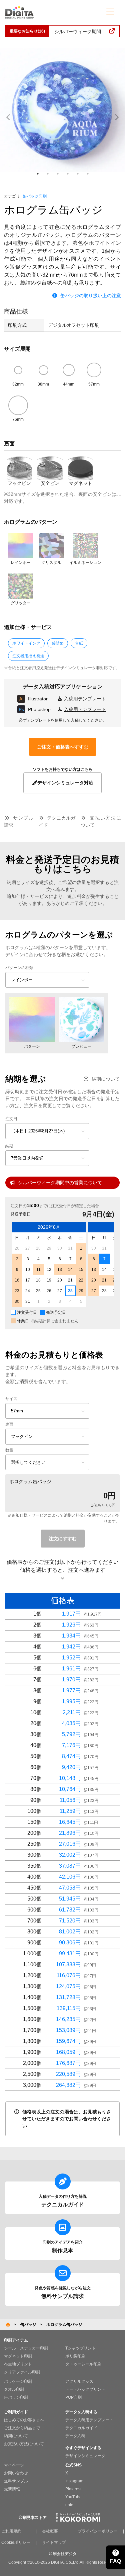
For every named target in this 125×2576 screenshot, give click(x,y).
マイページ (14, 2465)
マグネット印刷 (18, 2356)
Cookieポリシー (16, 2542)
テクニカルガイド (81, 2428)
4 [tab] (68, 174)
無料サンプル (16, 2481)
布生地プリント (18, 2364)
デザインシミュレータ (85, 2456)
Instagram (74, 2481)
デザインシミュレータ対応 (65, 783)
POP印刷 (73, 2397)
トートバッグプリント (85, 2389)
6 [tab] (88, 174)
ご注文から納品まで (22, 2428)
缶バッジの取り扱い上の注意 (91, 296)
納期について (106, 1079)
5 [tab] (78, 174)
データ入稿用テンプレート (89, 2420)
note (69, 2505)
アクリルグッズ (79, 2381)
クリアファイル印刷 (22, 2372)
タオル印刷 (14, 2389)
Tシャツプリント (80, 2348)
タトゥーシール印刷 (83, 2364)
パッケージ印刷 (18, 2381)
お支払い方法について (24, 2444)
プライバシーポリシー (98, 2531)
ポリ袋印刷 (75, 2356)
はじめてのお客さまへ (24, 2420)
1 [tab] (38, 174)
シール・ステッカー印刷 (26, 2348)
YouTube (73, 2497)
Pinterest (73, 2489)
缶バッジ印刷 (35, 196)
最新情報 (12, 2489)
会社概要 (50, 2531)
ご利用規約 (11, 2531)
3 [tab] (58, 174)
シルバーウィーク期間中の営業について (60, 1183)
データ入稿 (75, 2436)
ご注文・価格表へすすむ (63, 747)
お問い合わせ (16, 2473)
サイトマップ (54, 2542)
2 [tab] (48, 174)
